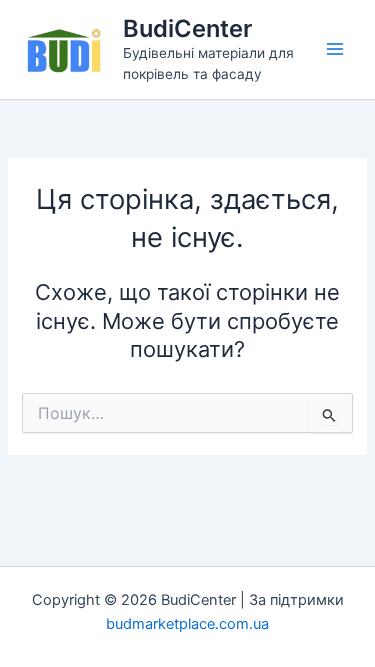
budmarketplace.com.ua (187, 624)
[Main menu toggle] (335, 49)
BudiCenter (187, 28)
